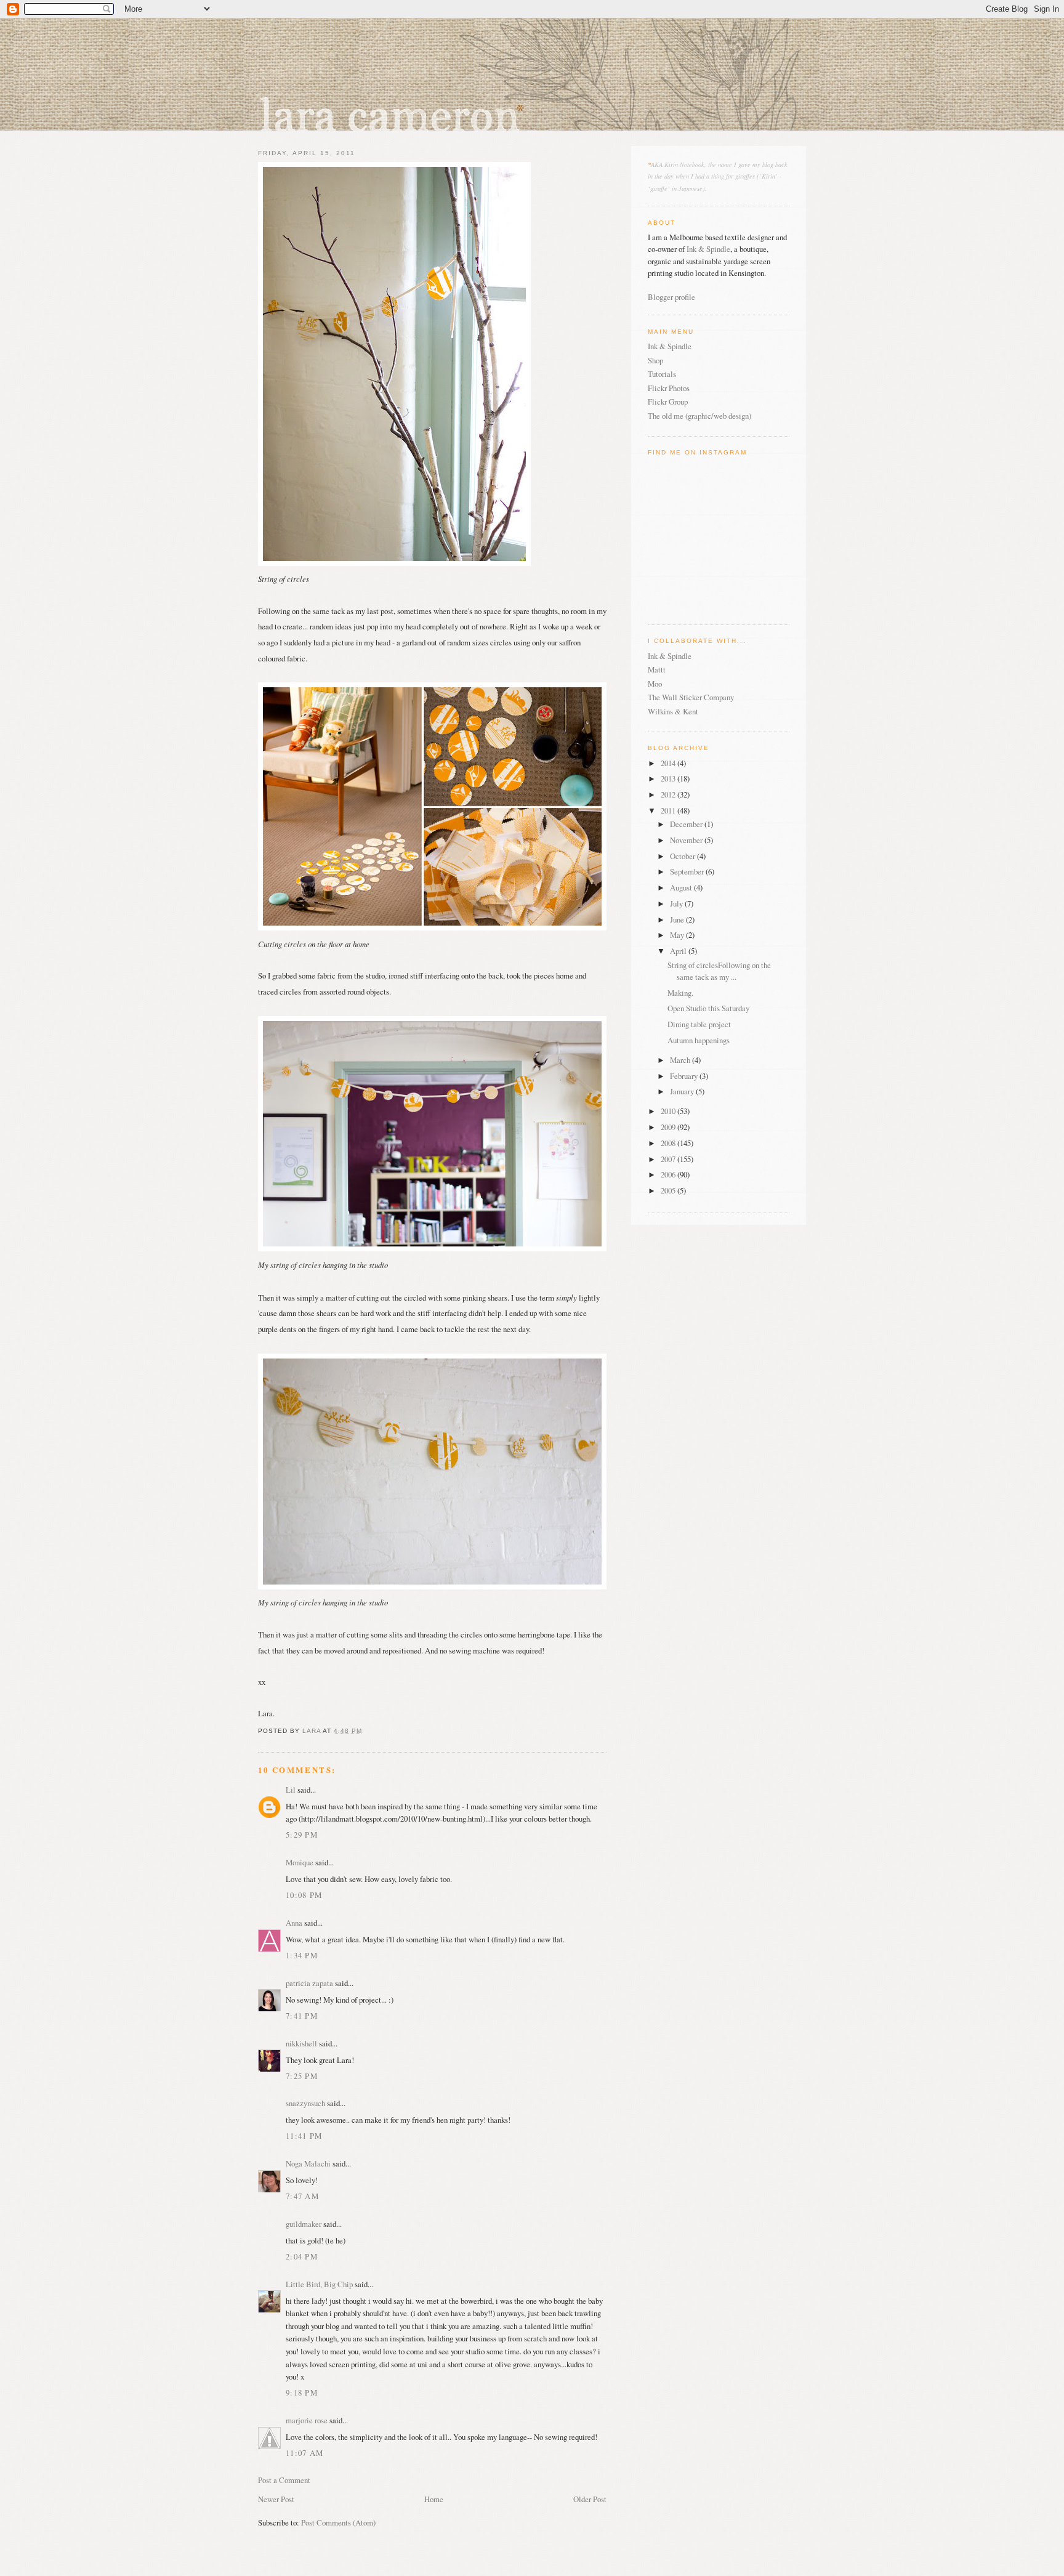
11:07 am (304, 2453)
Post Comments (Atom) (338, 2522)
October (683, 856)
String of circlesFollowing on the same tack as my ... (719, 971)
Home (434, 2499)
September (688, 871)
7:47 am (302, 2196)
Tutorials (662, 374)
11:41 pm (304, 2136)
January (683, 1091)
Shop (655, 360)
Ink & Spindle (708, 249)
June (678, 919)
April (679, 951)
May (678, 935)
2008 (669, 1143)
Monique (300, 1862)
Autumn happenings (699, 1040)
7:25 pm (302, 2076)
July (677, 903)
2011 (669, 810)
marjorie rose (307, 2420)
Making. (680, 993)
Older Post (590, 2499)
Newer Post (276, 2499)
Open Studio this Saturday (708, 1008)
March (681, 1060)
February (685, 1076)
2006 (669, 1174)
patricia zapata (309, 1983)
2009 (669, 1127)
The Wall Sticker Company (691, 697)
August (682, 887)
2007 (669, 1159)
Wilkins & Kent (673, 711)
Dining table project (699, 1024)
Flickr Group (668, 402)
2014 (669, 763)
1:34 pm (302, 1955)
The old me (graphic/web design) (699, 416)
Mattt (657, 669)
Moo (655, 684)
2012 (669, 794)
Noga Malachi (308, 2163)
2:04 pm (302, 2256)
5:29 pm (302, 1835)
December (687, 824)
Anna (294, 1923)
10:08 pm (304, 1895)
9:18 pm (302, 2392)
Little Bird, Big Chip (319, 2284)
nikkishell (301, 2043)
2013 (669, 778)
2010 (669, 1111)
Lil (291, 1790)
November (687, 840)
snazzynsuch (305, 2103)
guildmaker (304, 2224)
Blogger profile (671, 297)
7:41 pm (302, 2016)
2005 (669, 1190)
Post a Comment (284, 2480)
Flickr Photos (669, 388)
